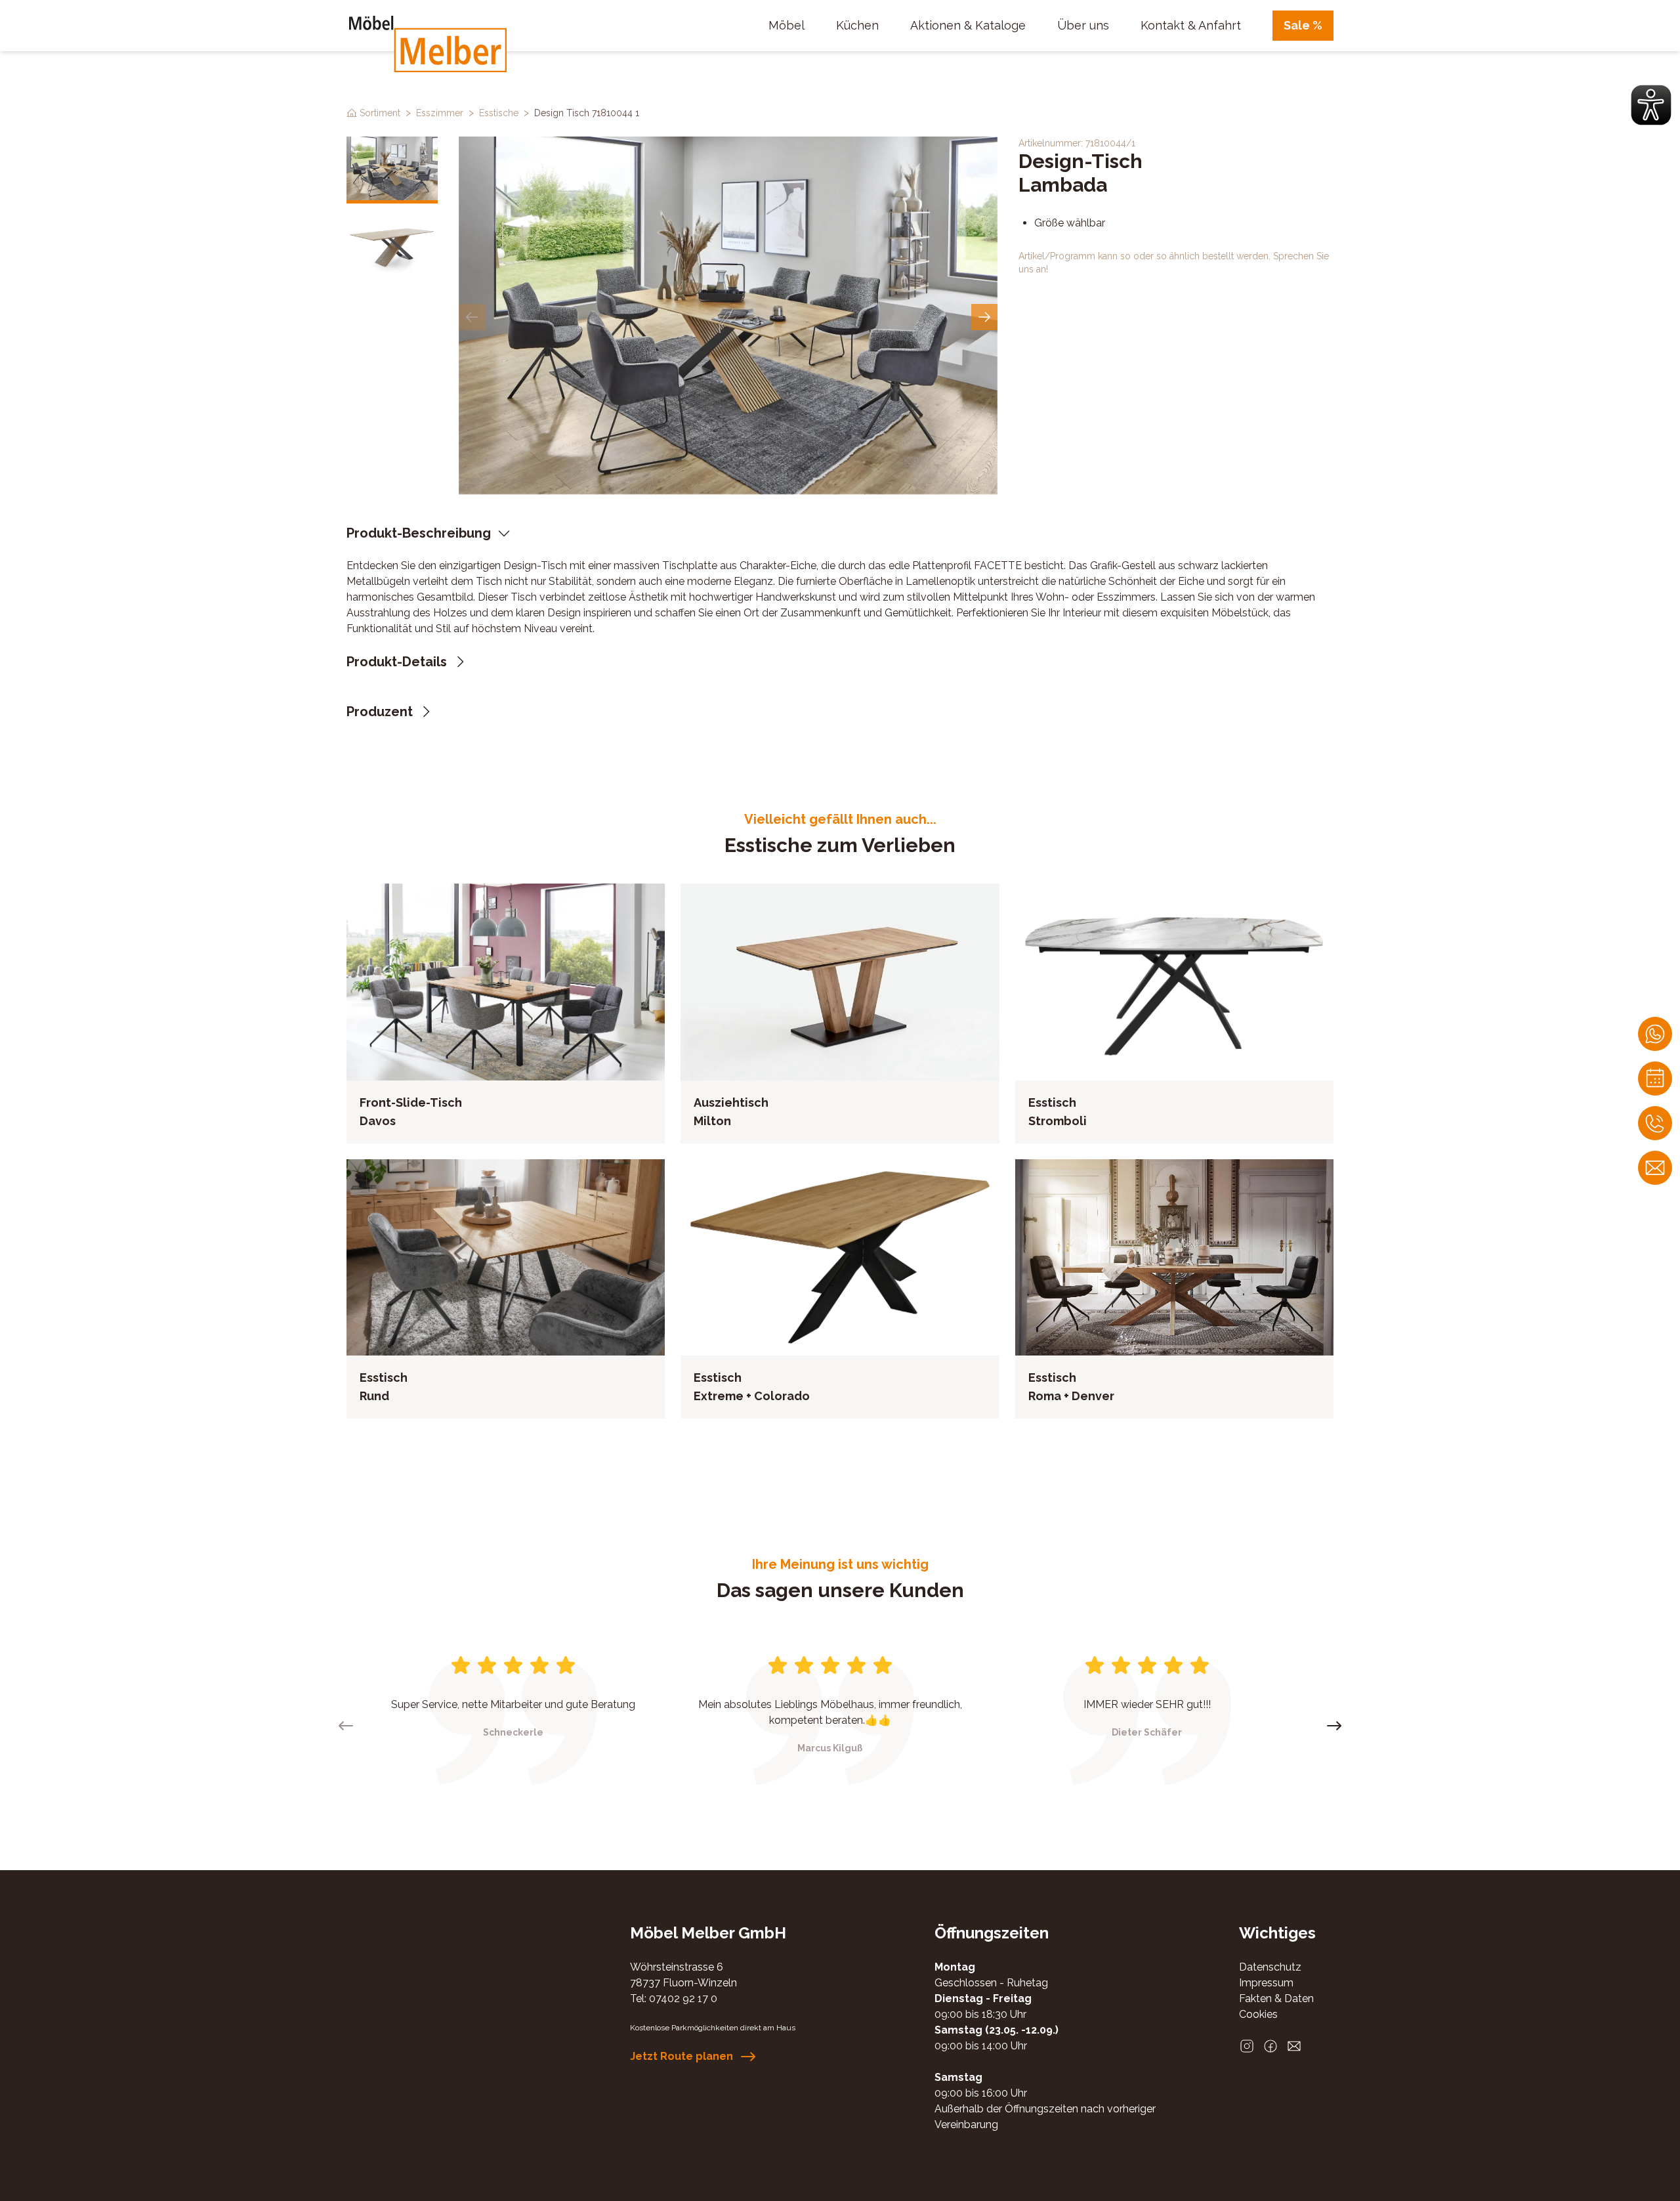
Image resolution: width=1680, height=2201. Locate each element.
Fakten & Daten (1276, 1998)
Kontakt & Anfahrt (1191, 25)
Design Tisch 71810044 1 (587, 113)
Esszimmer (440, 113)
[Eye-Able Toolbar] (1651, 105)
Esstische (499, 113)
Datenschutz (1270, 1967)
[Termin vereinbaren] (1655, 1079)
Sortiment (380, 113)
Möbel (787, 25)
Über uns (1083, 25)
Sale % (1303, 25)
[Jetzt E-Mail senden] (1294, 2046)
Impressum (1266, 1983)
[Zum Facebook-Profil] (1270, 2046)
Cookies (1258, 2014)
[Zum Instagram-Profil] (1247, 2046)
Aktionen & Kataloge (968, 25)
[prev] (472, 317)
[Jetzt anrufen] (1655, 1123)
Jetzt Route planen (682, 2056)
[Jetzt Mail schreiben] (1655, 1168)
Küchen (857, 25)
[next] (984, 317)
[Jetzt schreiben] (1655, 1034)
